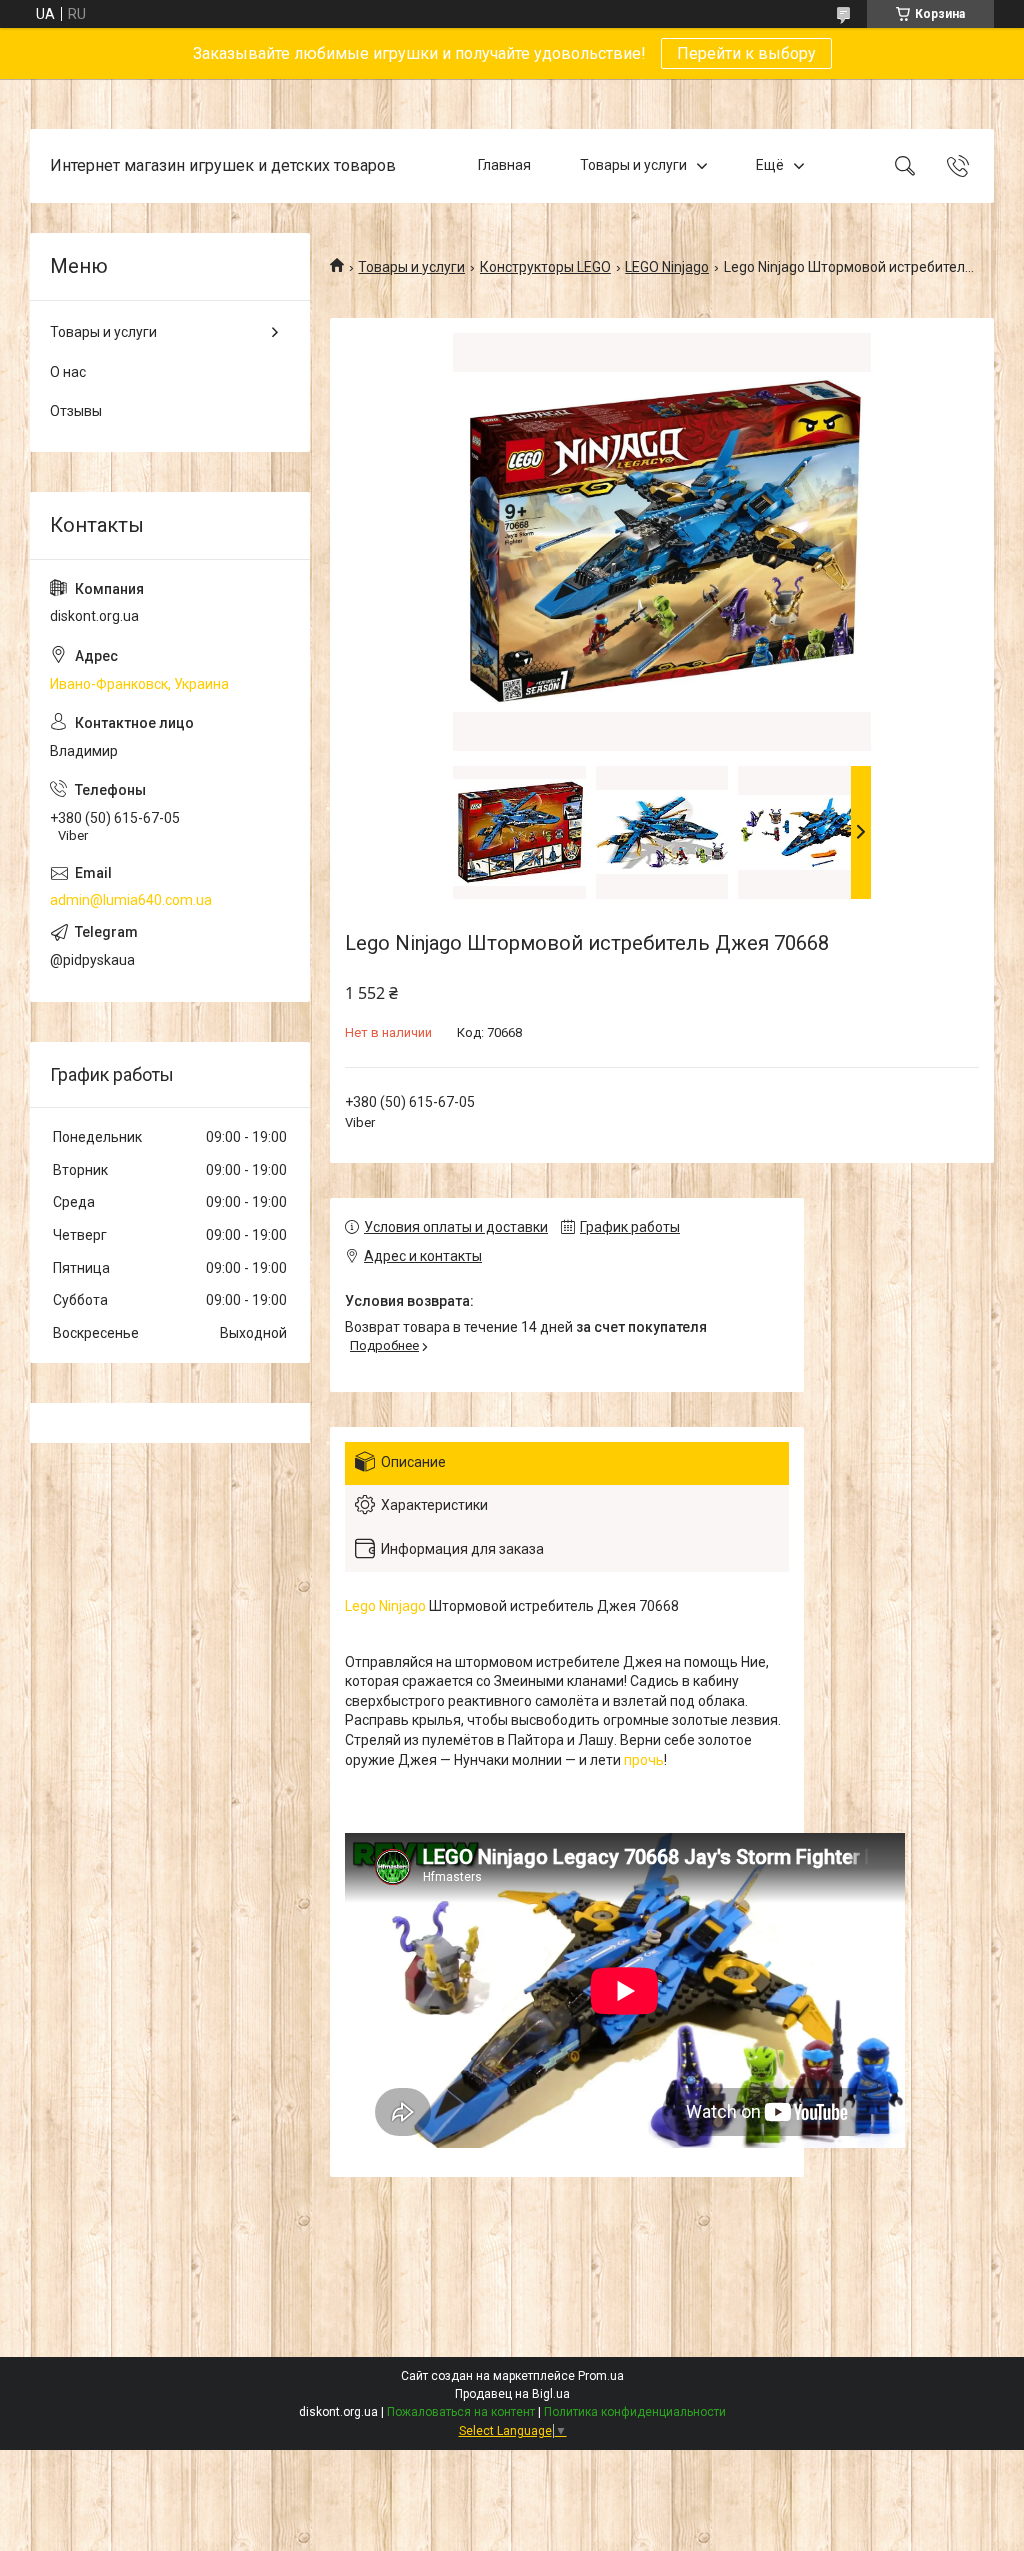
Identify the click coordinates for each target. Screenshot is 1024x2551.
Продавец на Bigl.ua (512, 2394)
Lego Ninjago (385, 1606)
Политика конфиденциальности (635, 2412)
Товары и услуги (633, 165)
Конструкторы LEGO (545, 267)
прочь (644, 1760)
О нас (68, 372)
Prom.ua (601, 2376)
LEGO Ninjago (667, 267)
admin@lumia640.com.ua (131, 900)
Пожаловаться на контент (461, 2412)
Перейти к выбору (746, 53)
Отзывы (76, 411)
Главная (504, 165)
